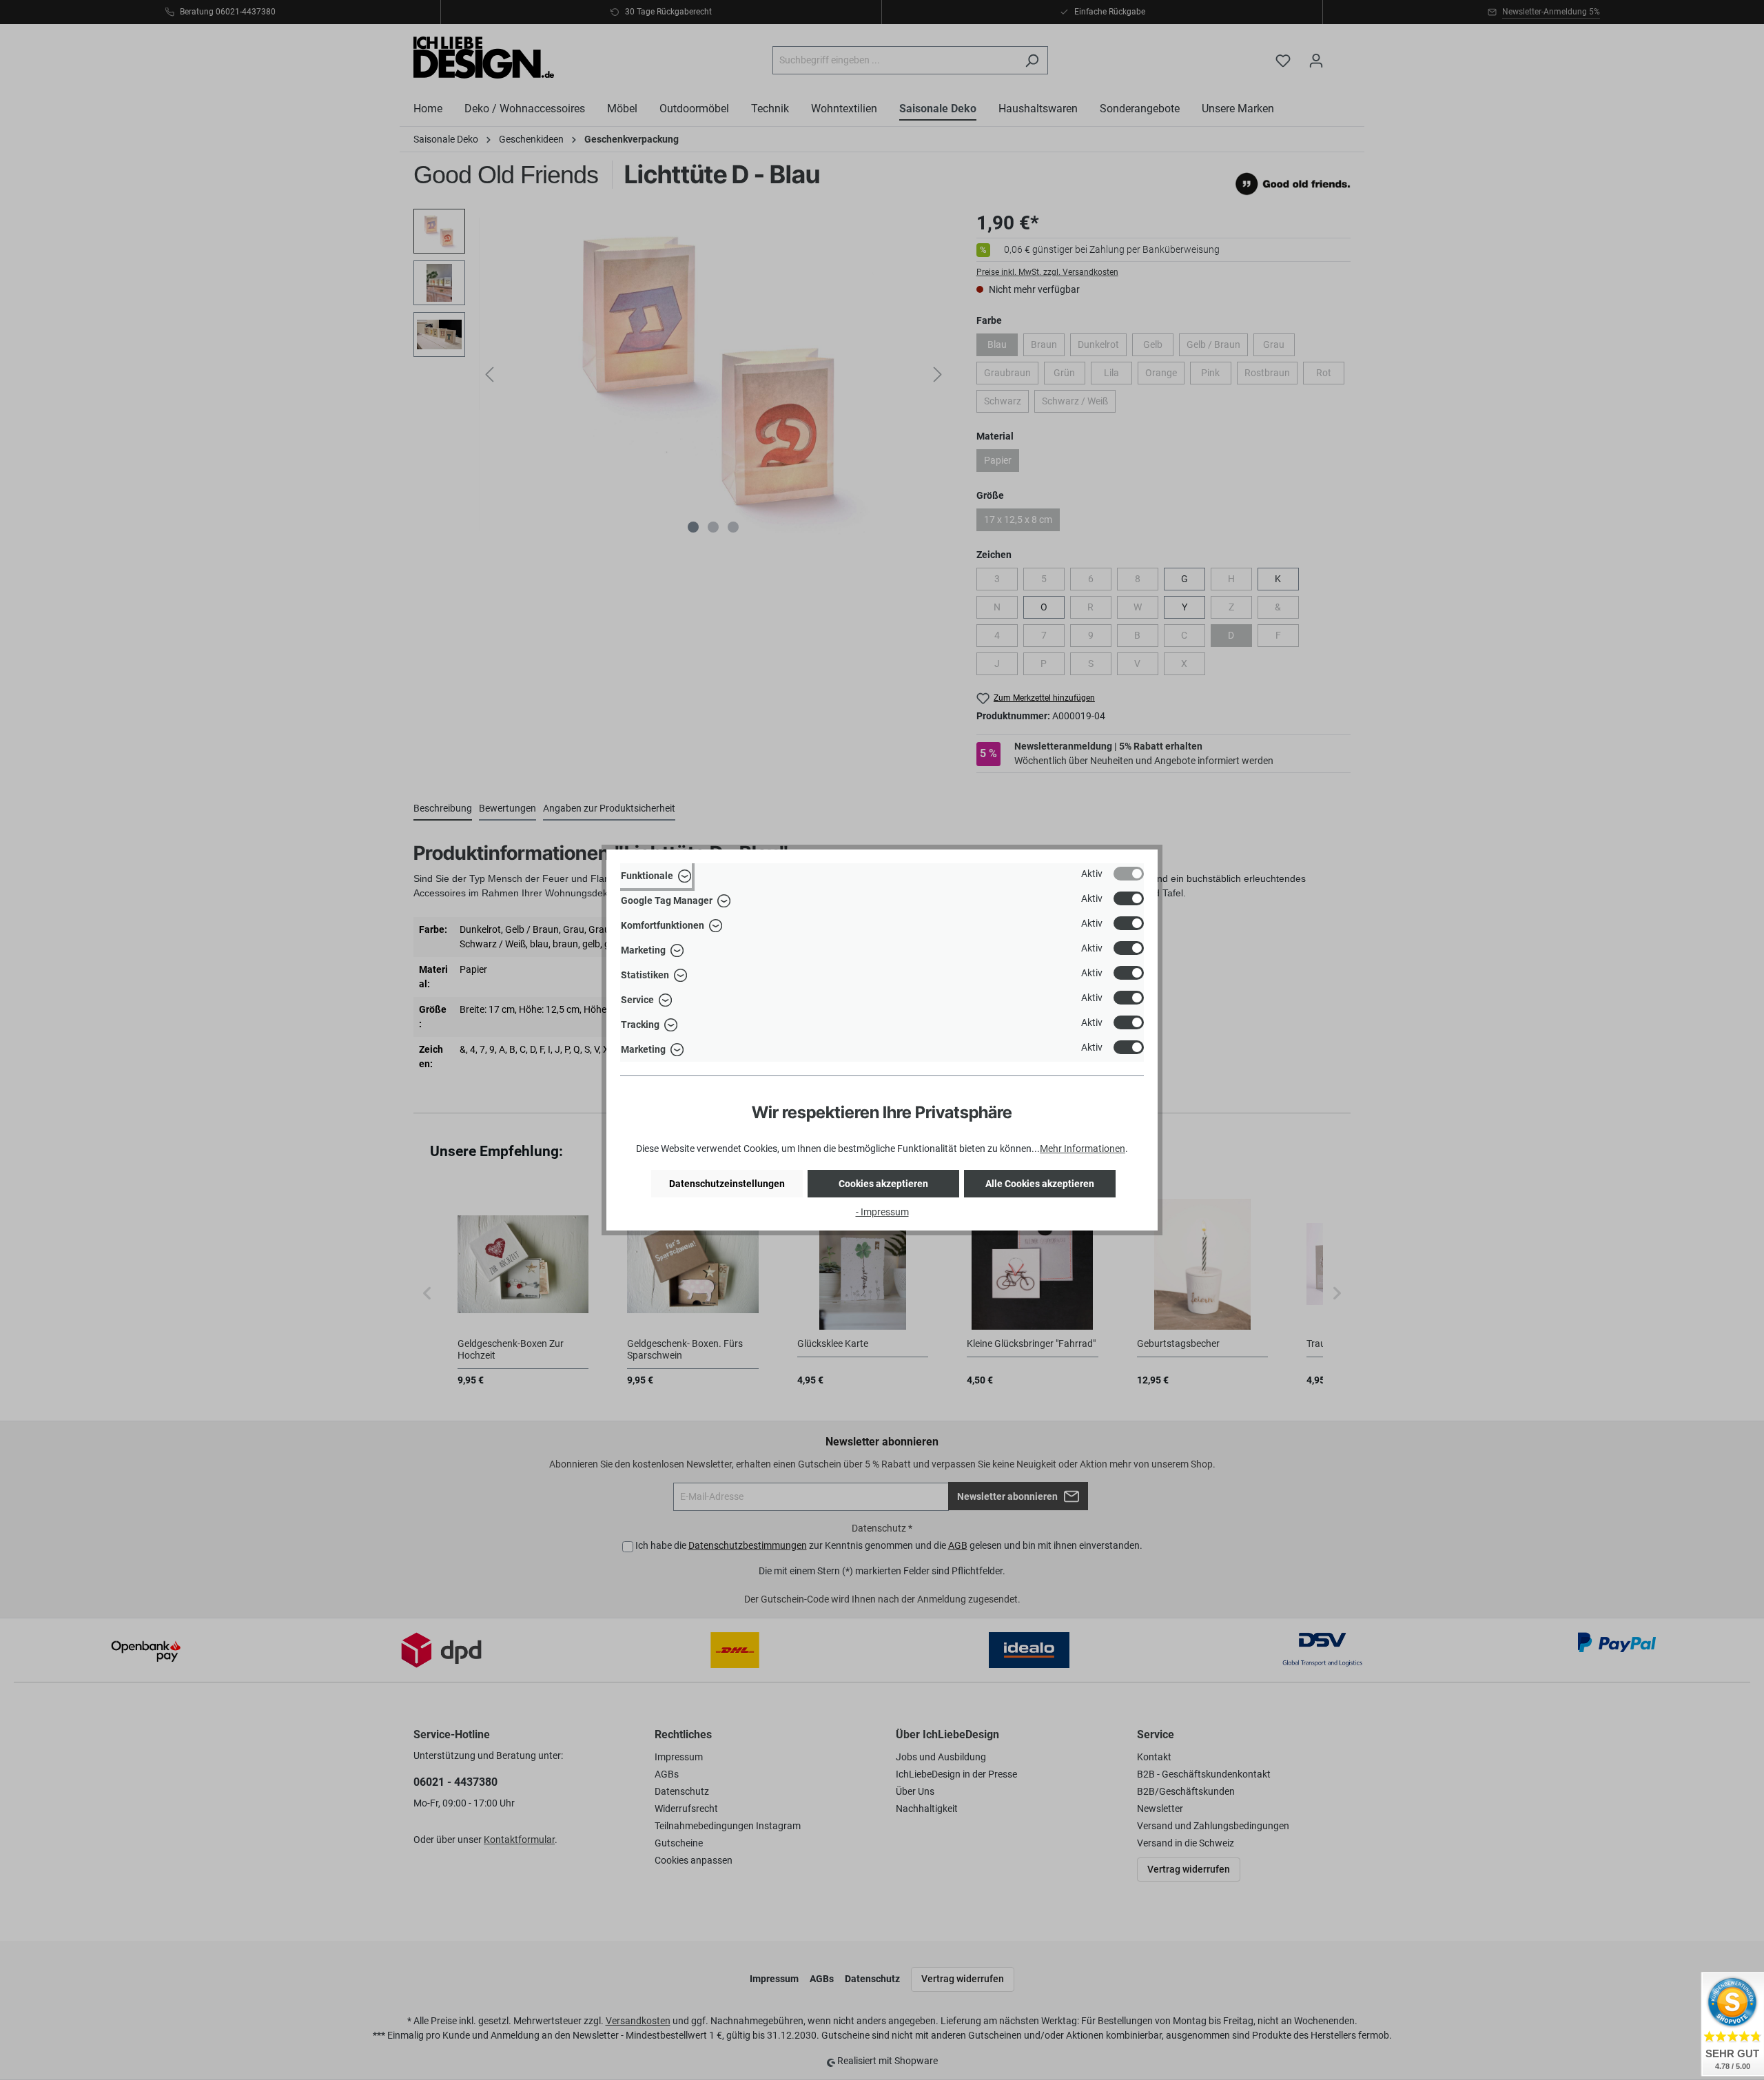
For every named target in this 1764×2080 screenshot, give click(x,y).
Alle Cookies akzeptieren (1040, 1184)
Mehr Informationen (1083, 1149)
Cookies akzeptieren (883, 1184)
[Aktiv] (1129, 874)
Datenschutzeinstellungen (727, 1184)
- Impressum (882, 1212)
